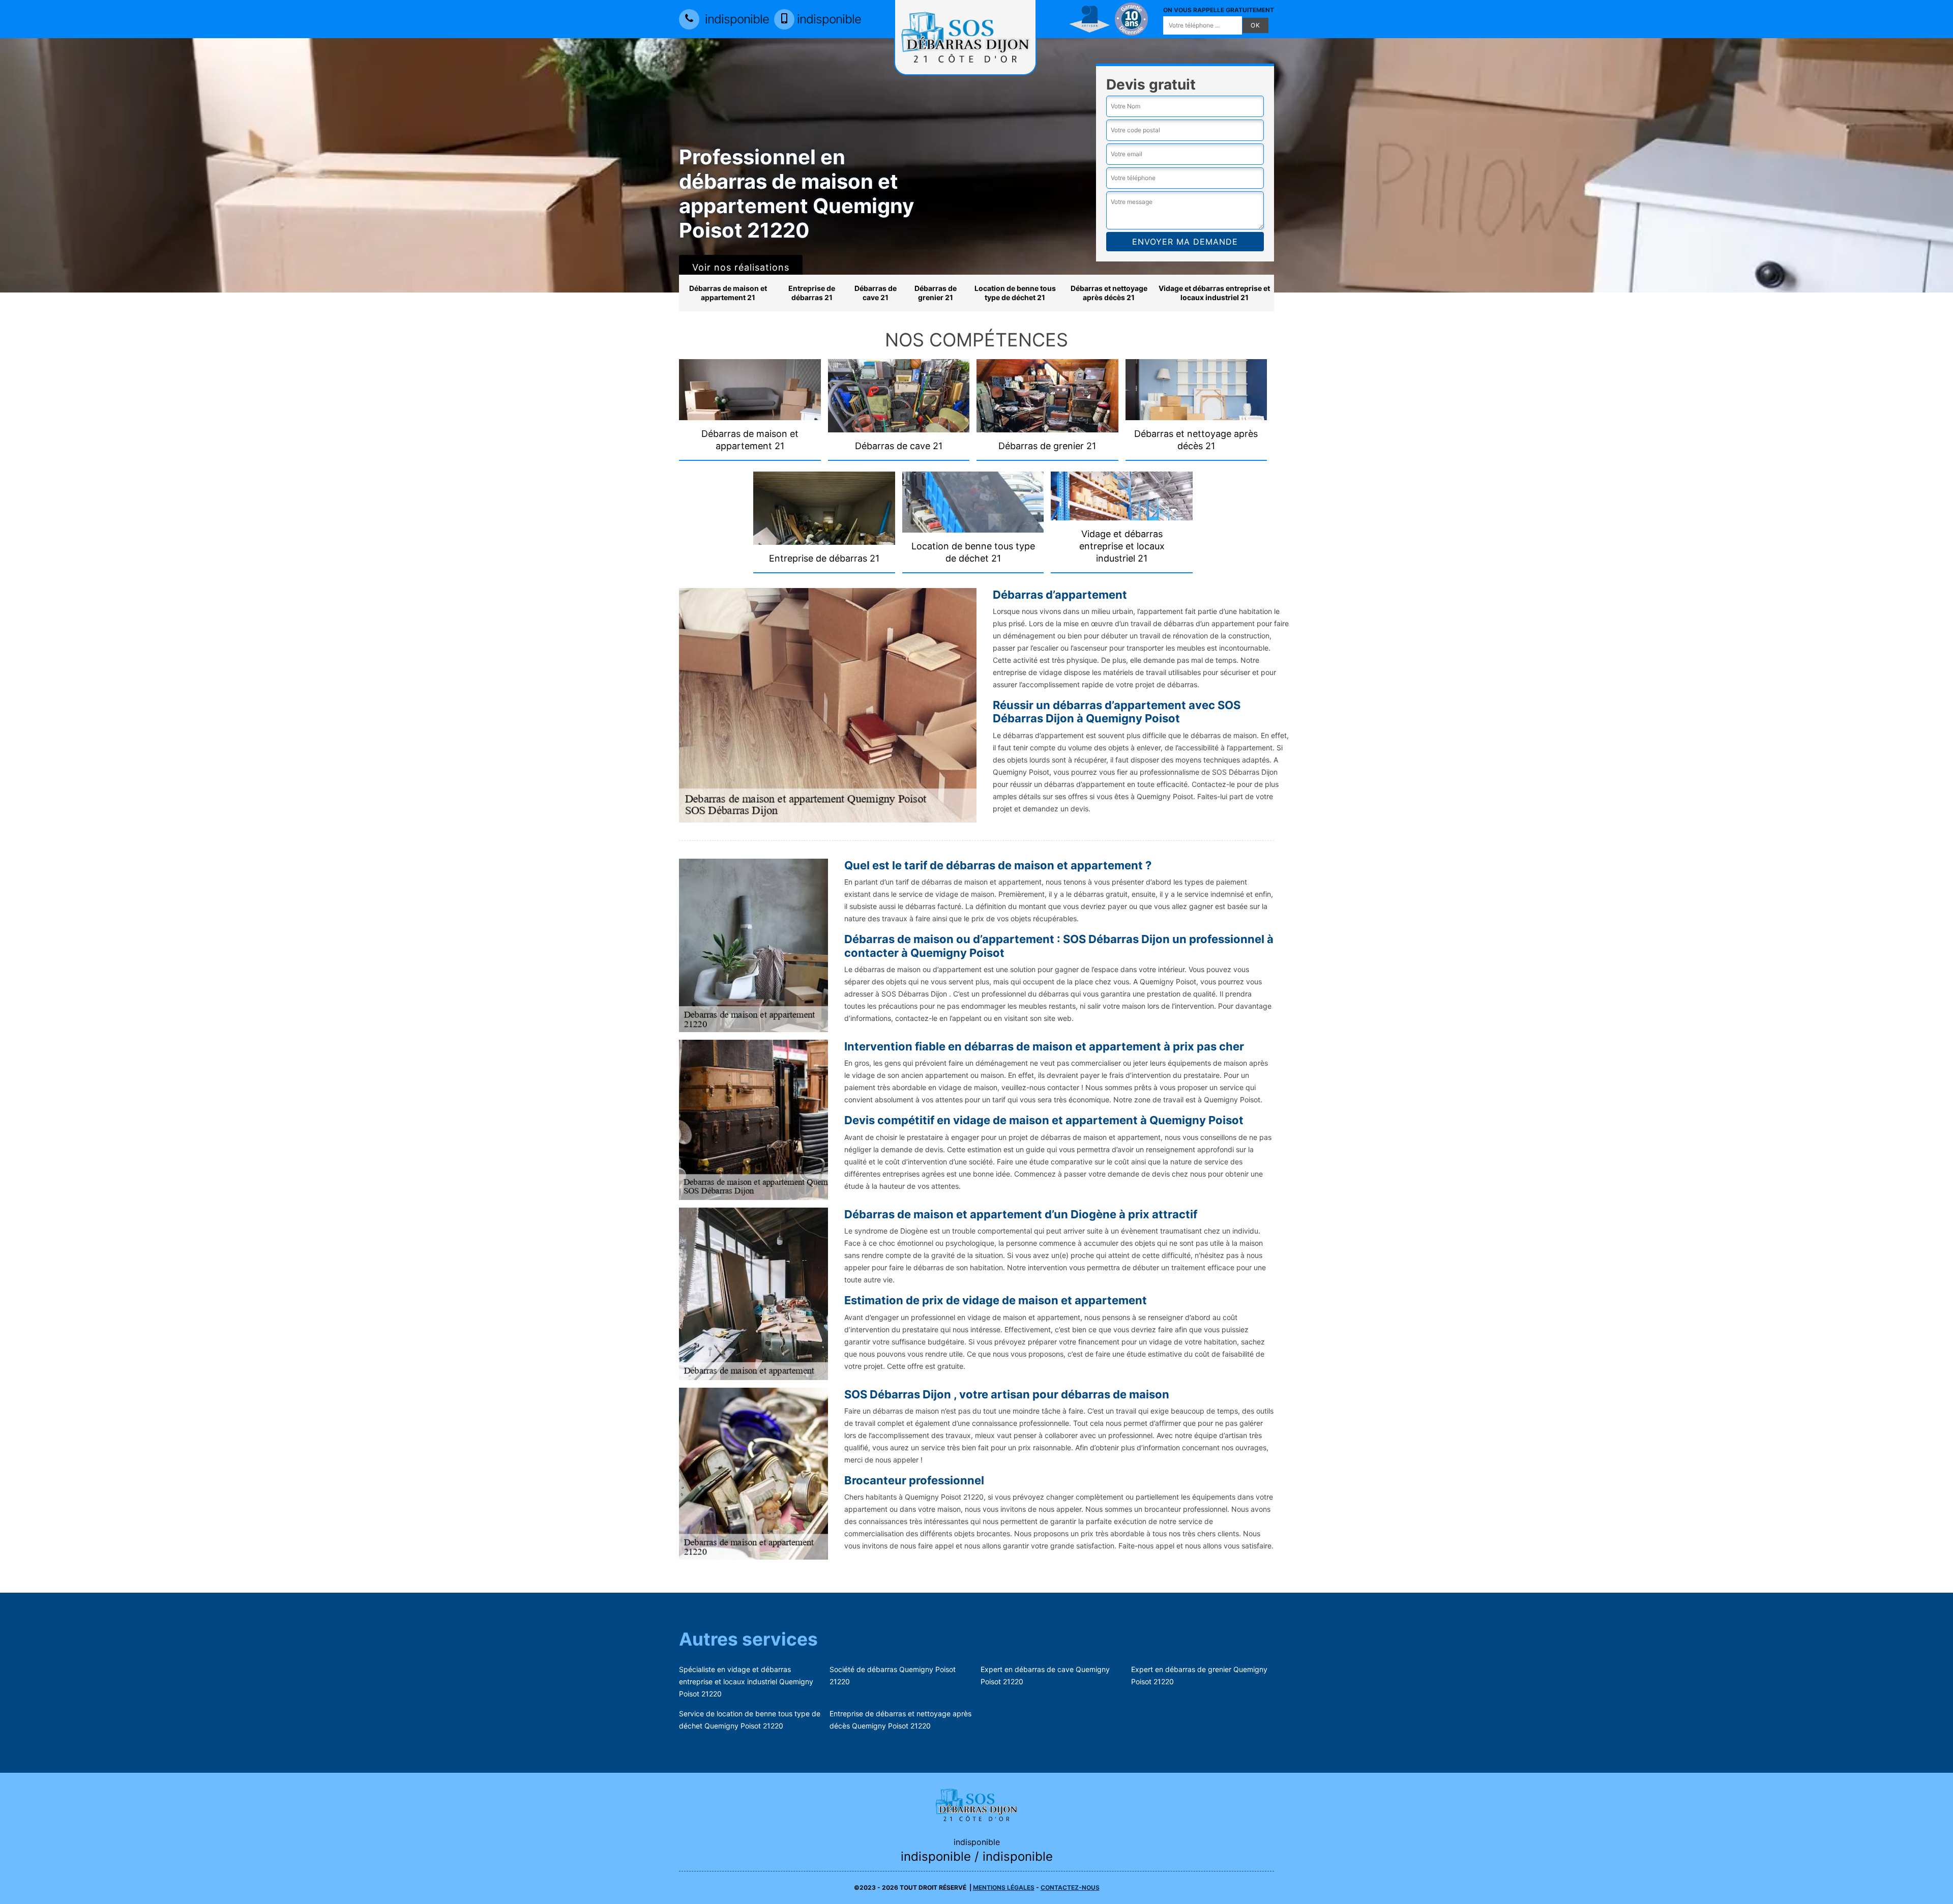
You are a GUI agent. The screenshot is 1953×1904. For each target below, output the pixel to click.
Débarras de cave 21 (876, 293)
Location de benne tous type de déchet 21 (1015, 293)
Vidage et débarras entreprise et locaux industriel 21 (1214, 293)
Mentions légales (1004, 1887)
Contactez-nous (1070, 1887)
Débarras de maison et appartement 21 (728, 293)
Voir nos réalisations (741, 267)
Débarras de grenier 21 (936, 293)
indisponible (735, 19)
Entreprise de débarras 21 (812, 293)
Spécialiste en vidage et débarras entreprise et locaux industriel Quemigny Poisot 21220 (746, 1681)
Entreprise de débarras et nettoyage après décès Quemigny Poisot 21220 (900, 1720)
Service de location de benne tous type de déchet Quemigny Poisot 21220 (750, 1720)
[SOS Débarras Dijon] (976, 1804)
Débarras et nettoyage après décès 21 (1109, 293)
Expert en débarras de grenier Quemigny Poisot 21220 (1199, 1675)
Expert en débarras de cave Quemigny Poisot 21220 (1045, 1675)
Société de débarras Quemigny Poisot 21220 (893, 1675)
